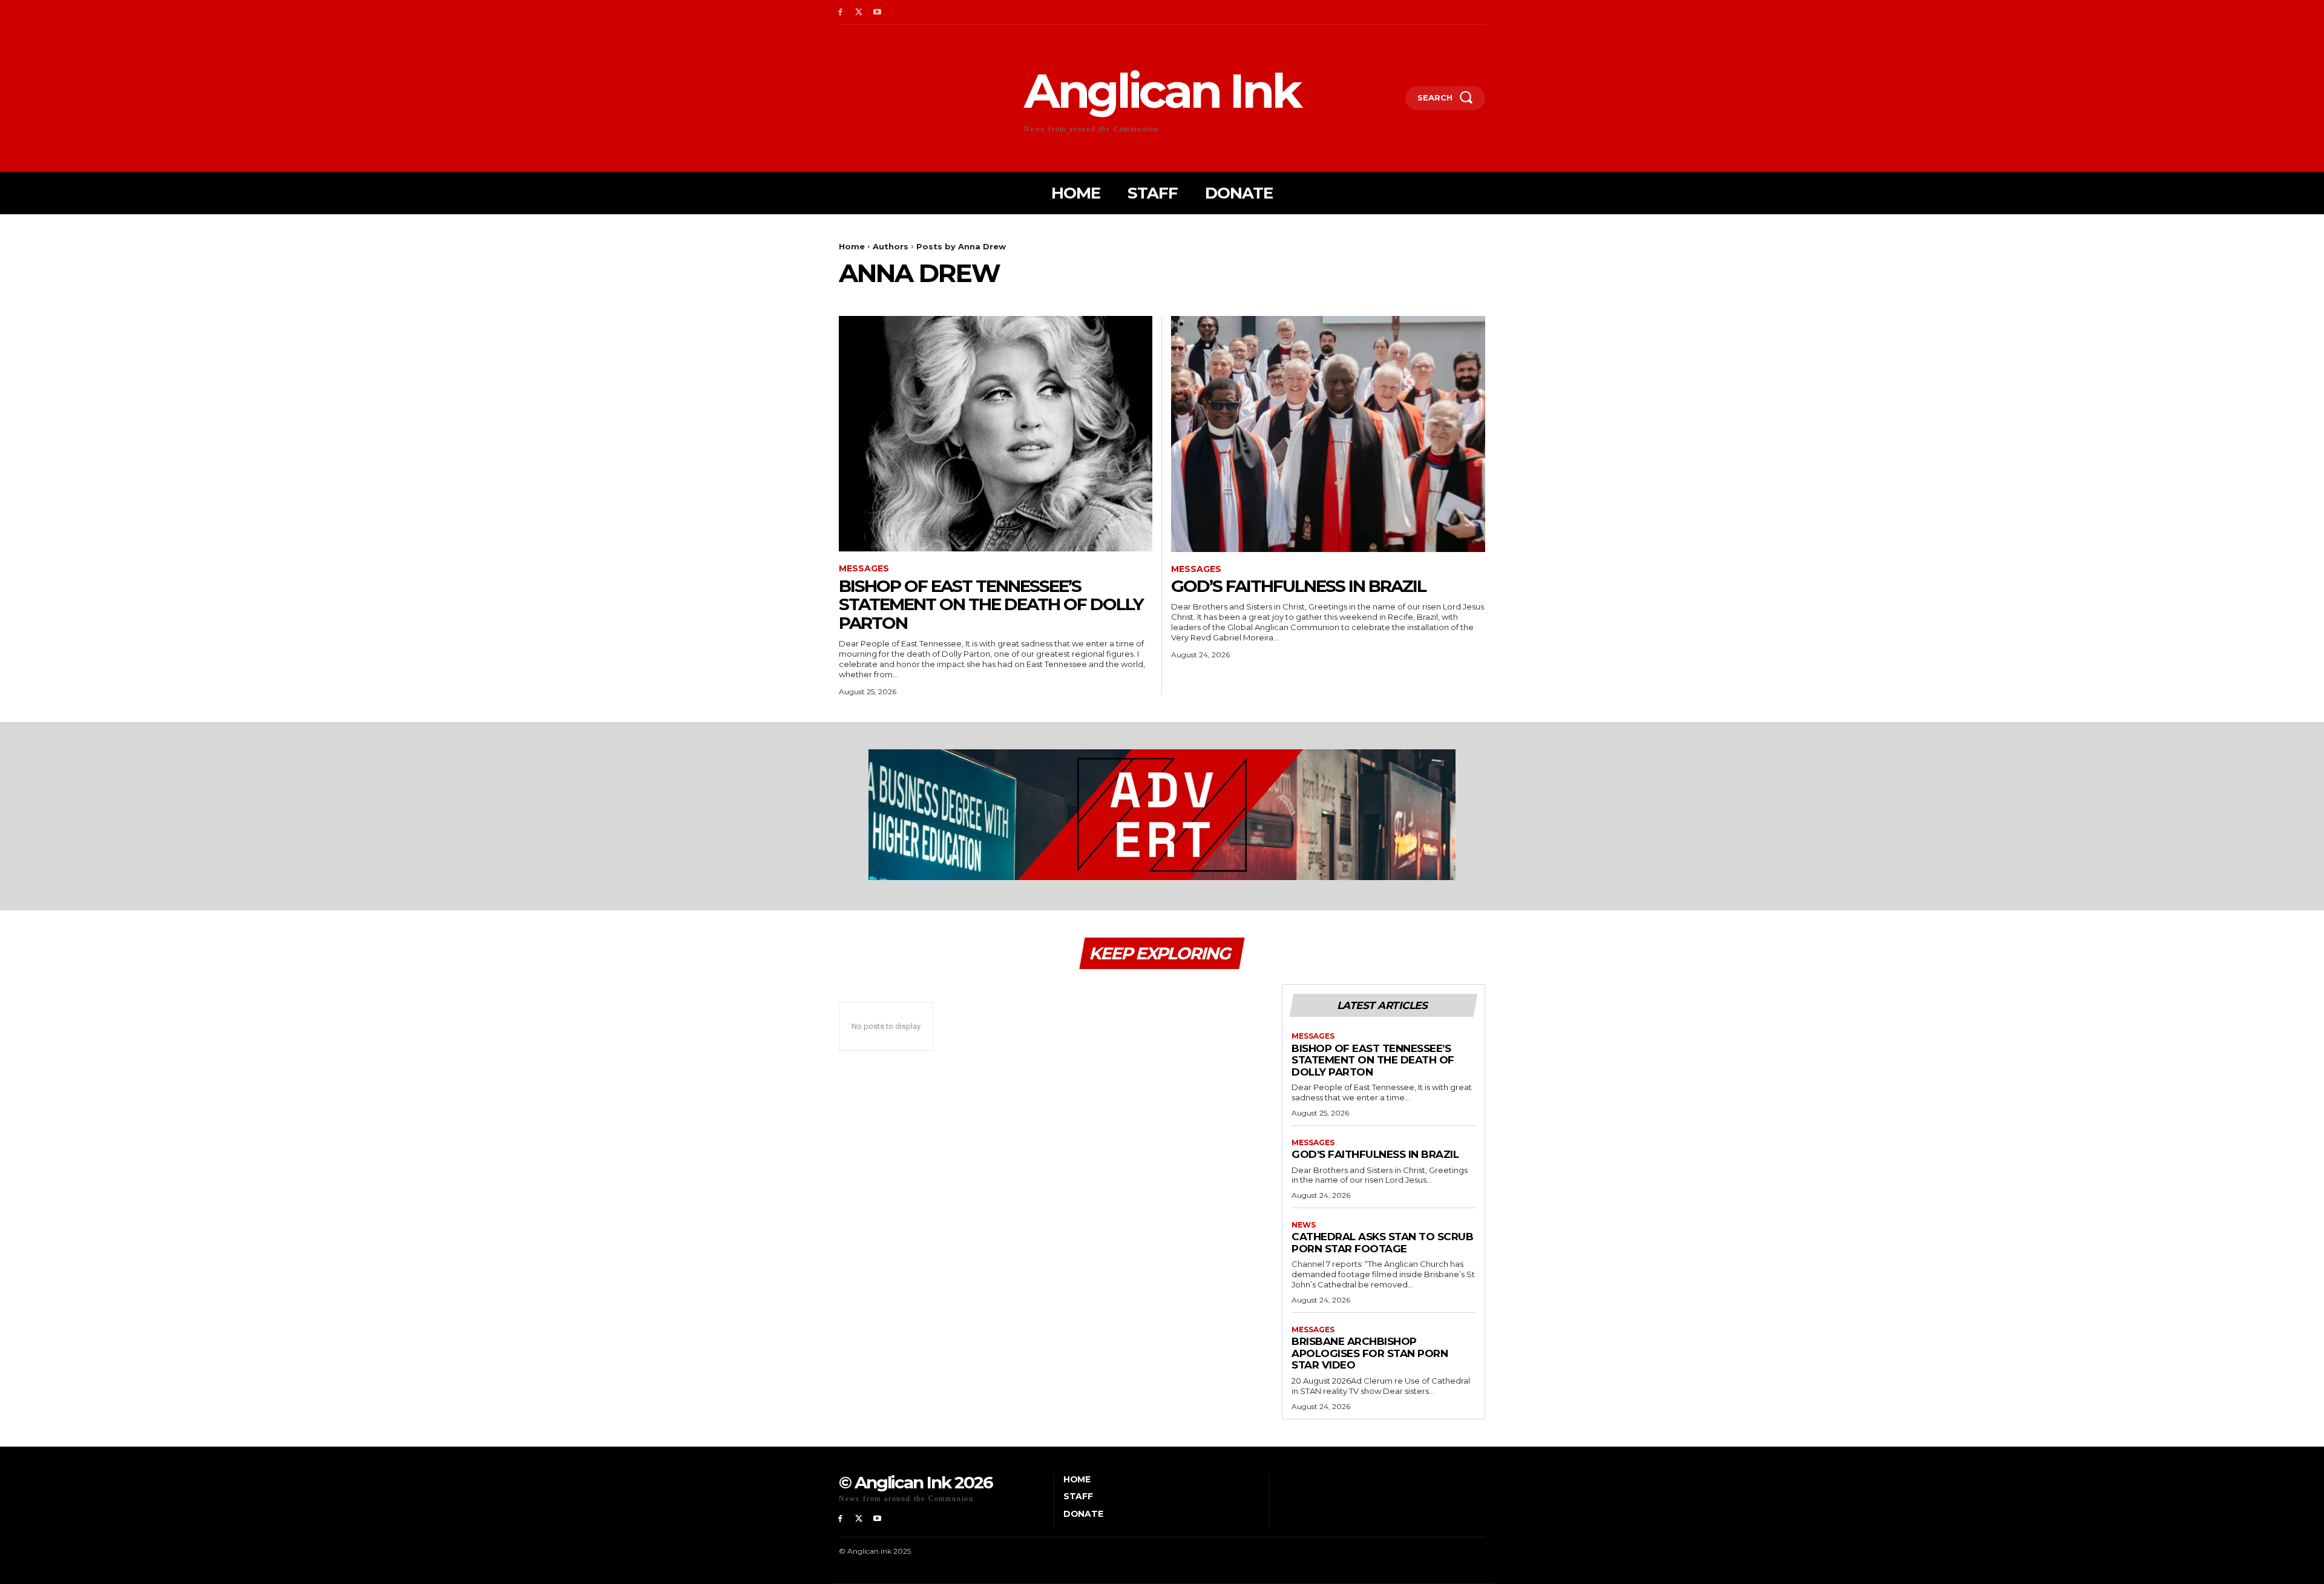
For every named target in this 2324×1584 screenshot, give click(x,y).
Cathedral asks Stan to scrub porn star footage (1382, 1243)
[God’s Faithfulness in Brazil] (1328, 434)
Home (852, 246)
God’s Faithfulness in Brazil (1298, 586)
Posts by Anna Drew (961, 246)
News (1304, 1225)
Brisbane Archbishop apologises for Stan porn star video (1370, 1353)
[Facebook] (840, 12)
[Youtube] (878, 12)
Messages (864, 569)
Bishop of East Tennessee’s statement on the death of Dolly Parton (991, 605)
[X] (859, 12)
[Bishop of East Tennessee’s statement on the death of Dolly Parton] (996, 434)
